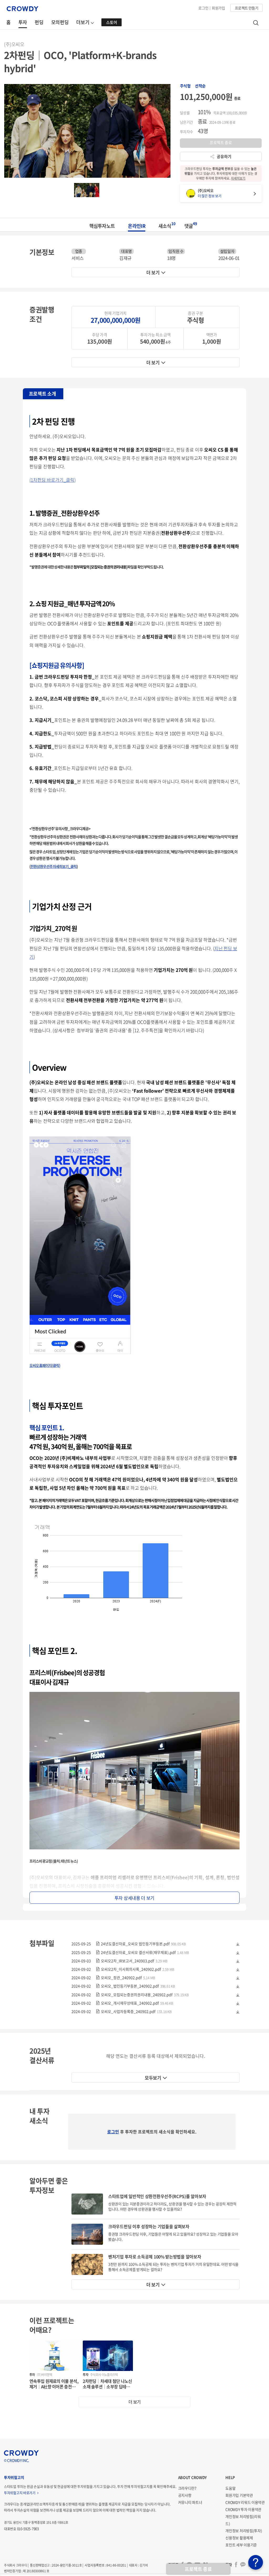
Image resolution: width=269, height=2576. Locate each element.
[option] (87, 131)
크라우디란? (187, 2488)
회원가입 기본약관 (239, 2495)
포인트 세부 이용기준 (241, 2545)
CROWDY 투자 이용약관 (243, 2509)
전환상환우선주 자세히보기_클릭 (54, 866)
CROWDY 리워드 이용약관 (245, 2502)
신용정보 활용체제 (239, 2538)
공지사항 (185, 2495)
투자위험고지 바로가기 (20, 2493)
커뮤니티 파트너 (190, 2502)
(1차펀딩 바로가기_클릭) (53, 480)
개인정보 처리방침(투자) (244, 2531)
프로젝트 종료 (198, 2569)
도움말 (230, 2488)
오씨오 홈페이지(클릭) (45, 1365)
